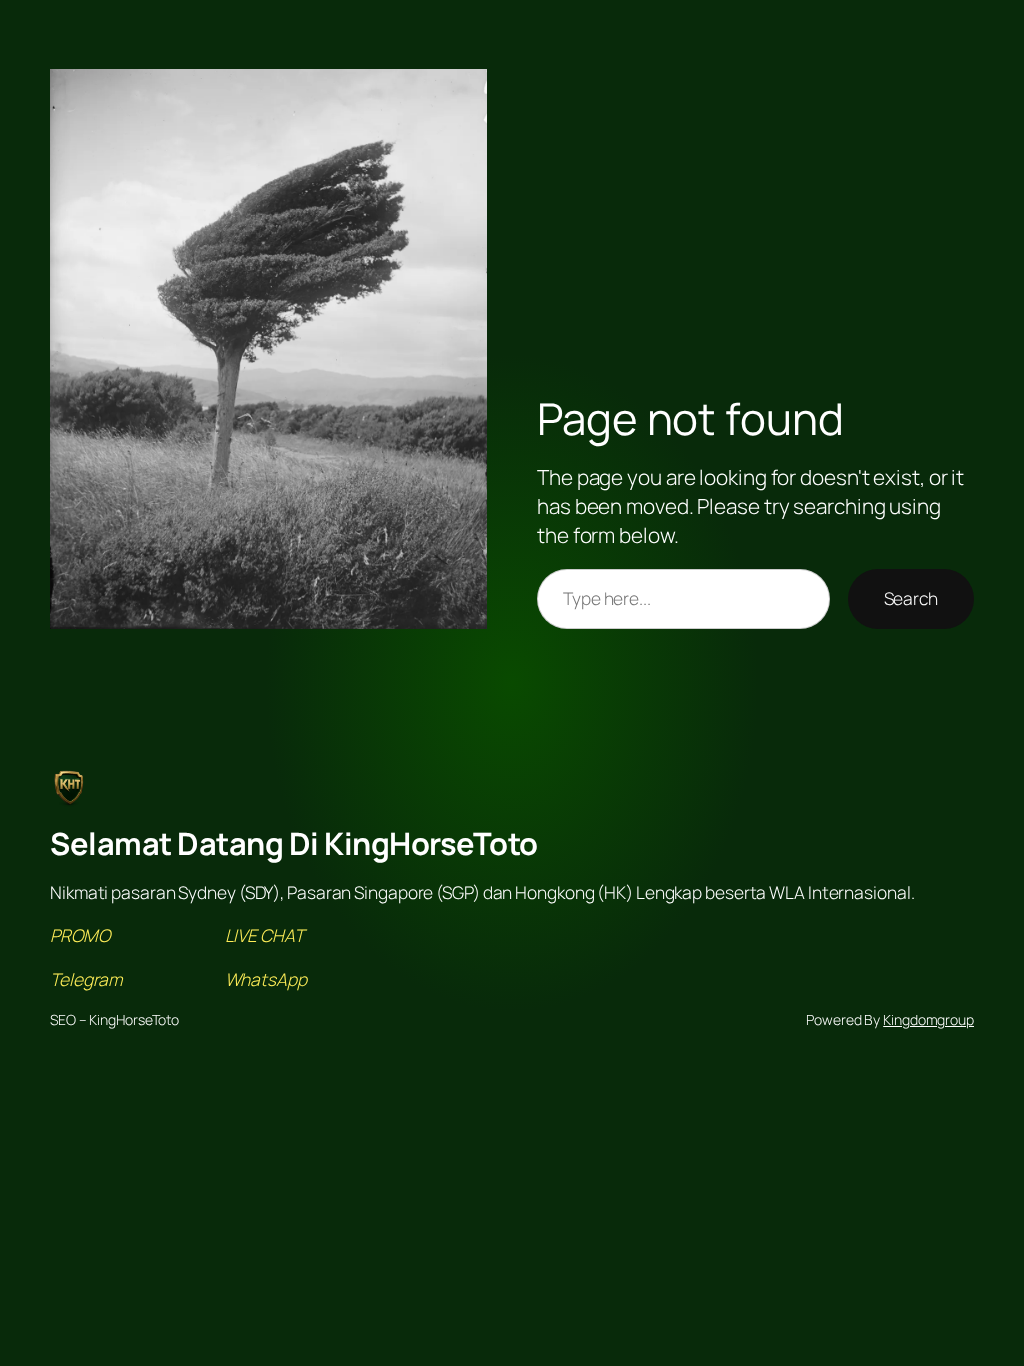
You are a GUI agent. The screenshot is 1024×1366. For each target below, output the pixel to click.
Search (911, 598)
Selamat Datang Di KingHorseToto (294, 843)
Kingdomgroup (928, 1019)
